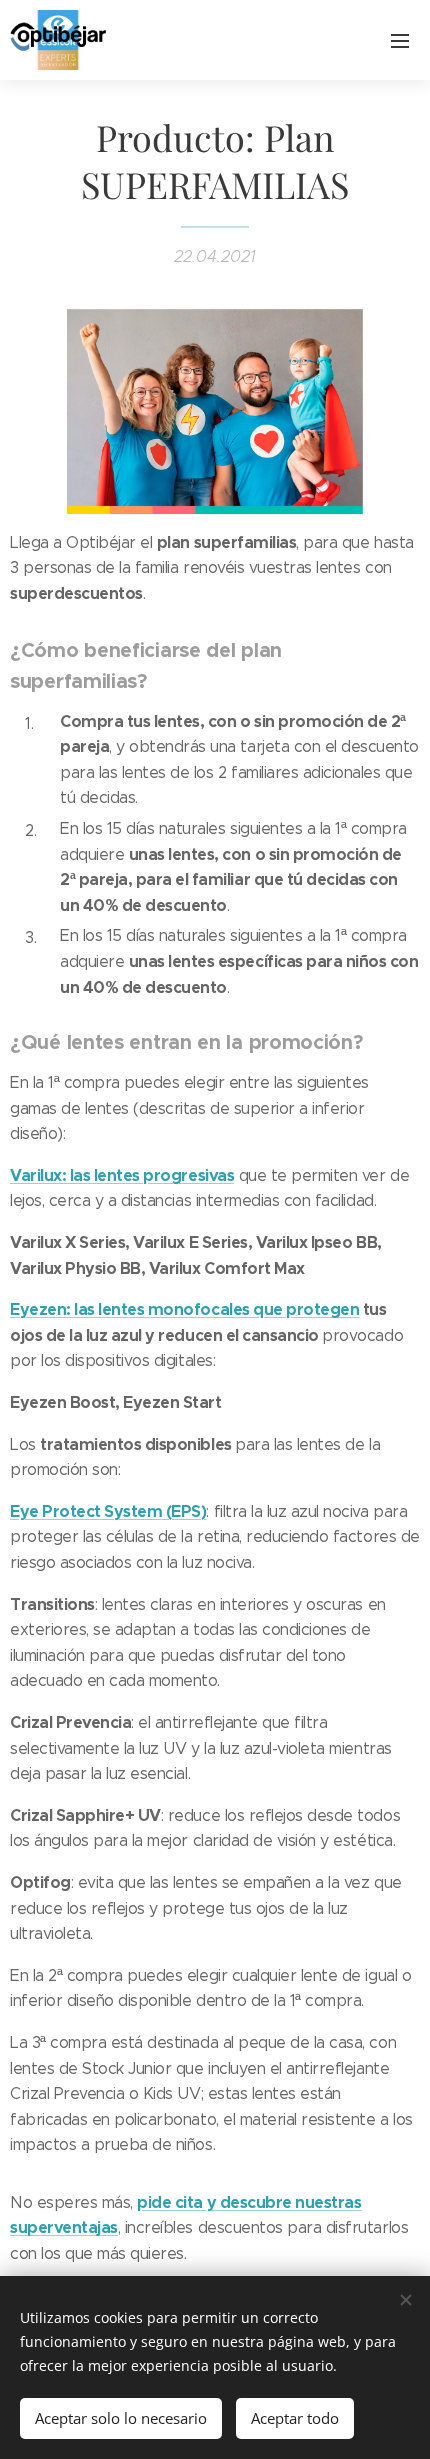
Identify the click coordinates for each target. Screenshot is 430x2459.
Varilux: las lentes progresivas (122, 1175)
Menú (400, 40)
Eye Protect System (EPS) (108, 1511)
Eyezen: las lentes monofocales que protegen (184, 1309)
